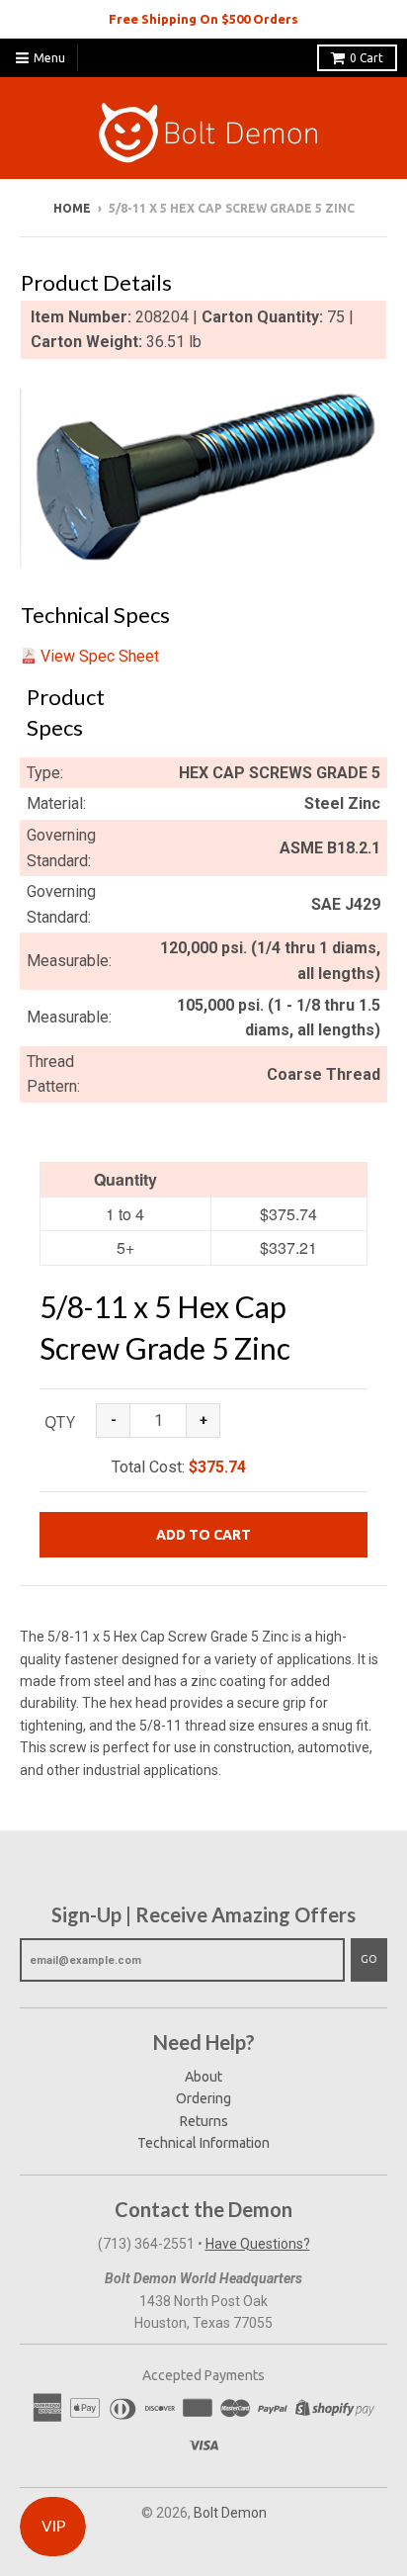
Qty (60, 1422)
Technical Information (203, 2143)
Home (72, 208)
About (203, 2077)
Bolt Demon (230, 2513)
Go (369, 1959)
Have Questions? (258, 2244)
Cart (366, 58)
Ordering (203, 2098)
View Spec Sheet (100, 656)
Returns (204, 2121)
